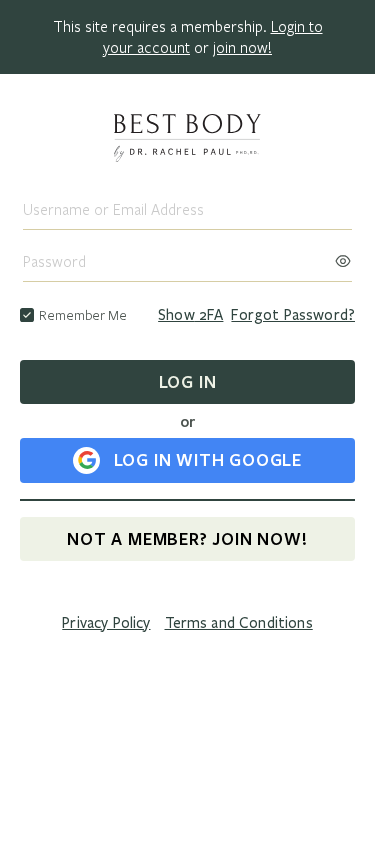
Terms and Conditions (239, 623)
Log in (188, 381)
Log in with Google (208, 459)
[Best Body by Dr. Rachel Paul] (187, 140)
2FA (190, 315)
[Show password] (343, 255)
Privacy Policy (106, 623)
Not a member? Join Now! (187, 538)
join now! (242, 47)
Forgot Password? (293, 315)
